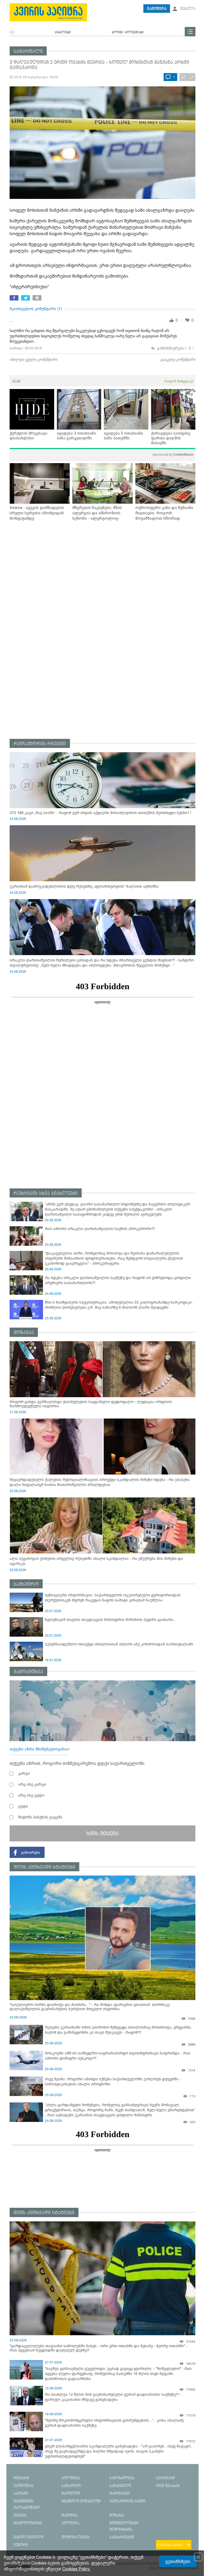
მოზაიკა (24, 1333)
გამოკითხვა (28, 1672)
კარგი (24, 1773)
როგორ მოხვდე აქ (179, 381)
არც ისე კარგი (32, 1784)
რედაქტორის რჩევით (40, 744)
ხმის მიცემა (103, 1833)
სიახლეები (63, 33)
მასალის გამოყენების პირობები (174, 2569)
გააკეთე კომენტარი (178, 359)
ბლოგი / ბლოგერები (128, 33)
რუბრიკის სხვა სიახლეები (46, 1193)
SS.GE (17, 381)
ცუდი (23, 1806)
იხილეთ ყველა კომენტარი (33, 359)
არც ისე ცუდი (31, 1795)
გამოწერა (157, 9)
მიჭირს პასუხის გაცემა (40, 1817)
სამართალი (28, 51)
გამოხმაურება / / (175, 348)
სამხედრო (26, 1584)
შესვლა (187, 9)
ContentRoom (173, 454)
